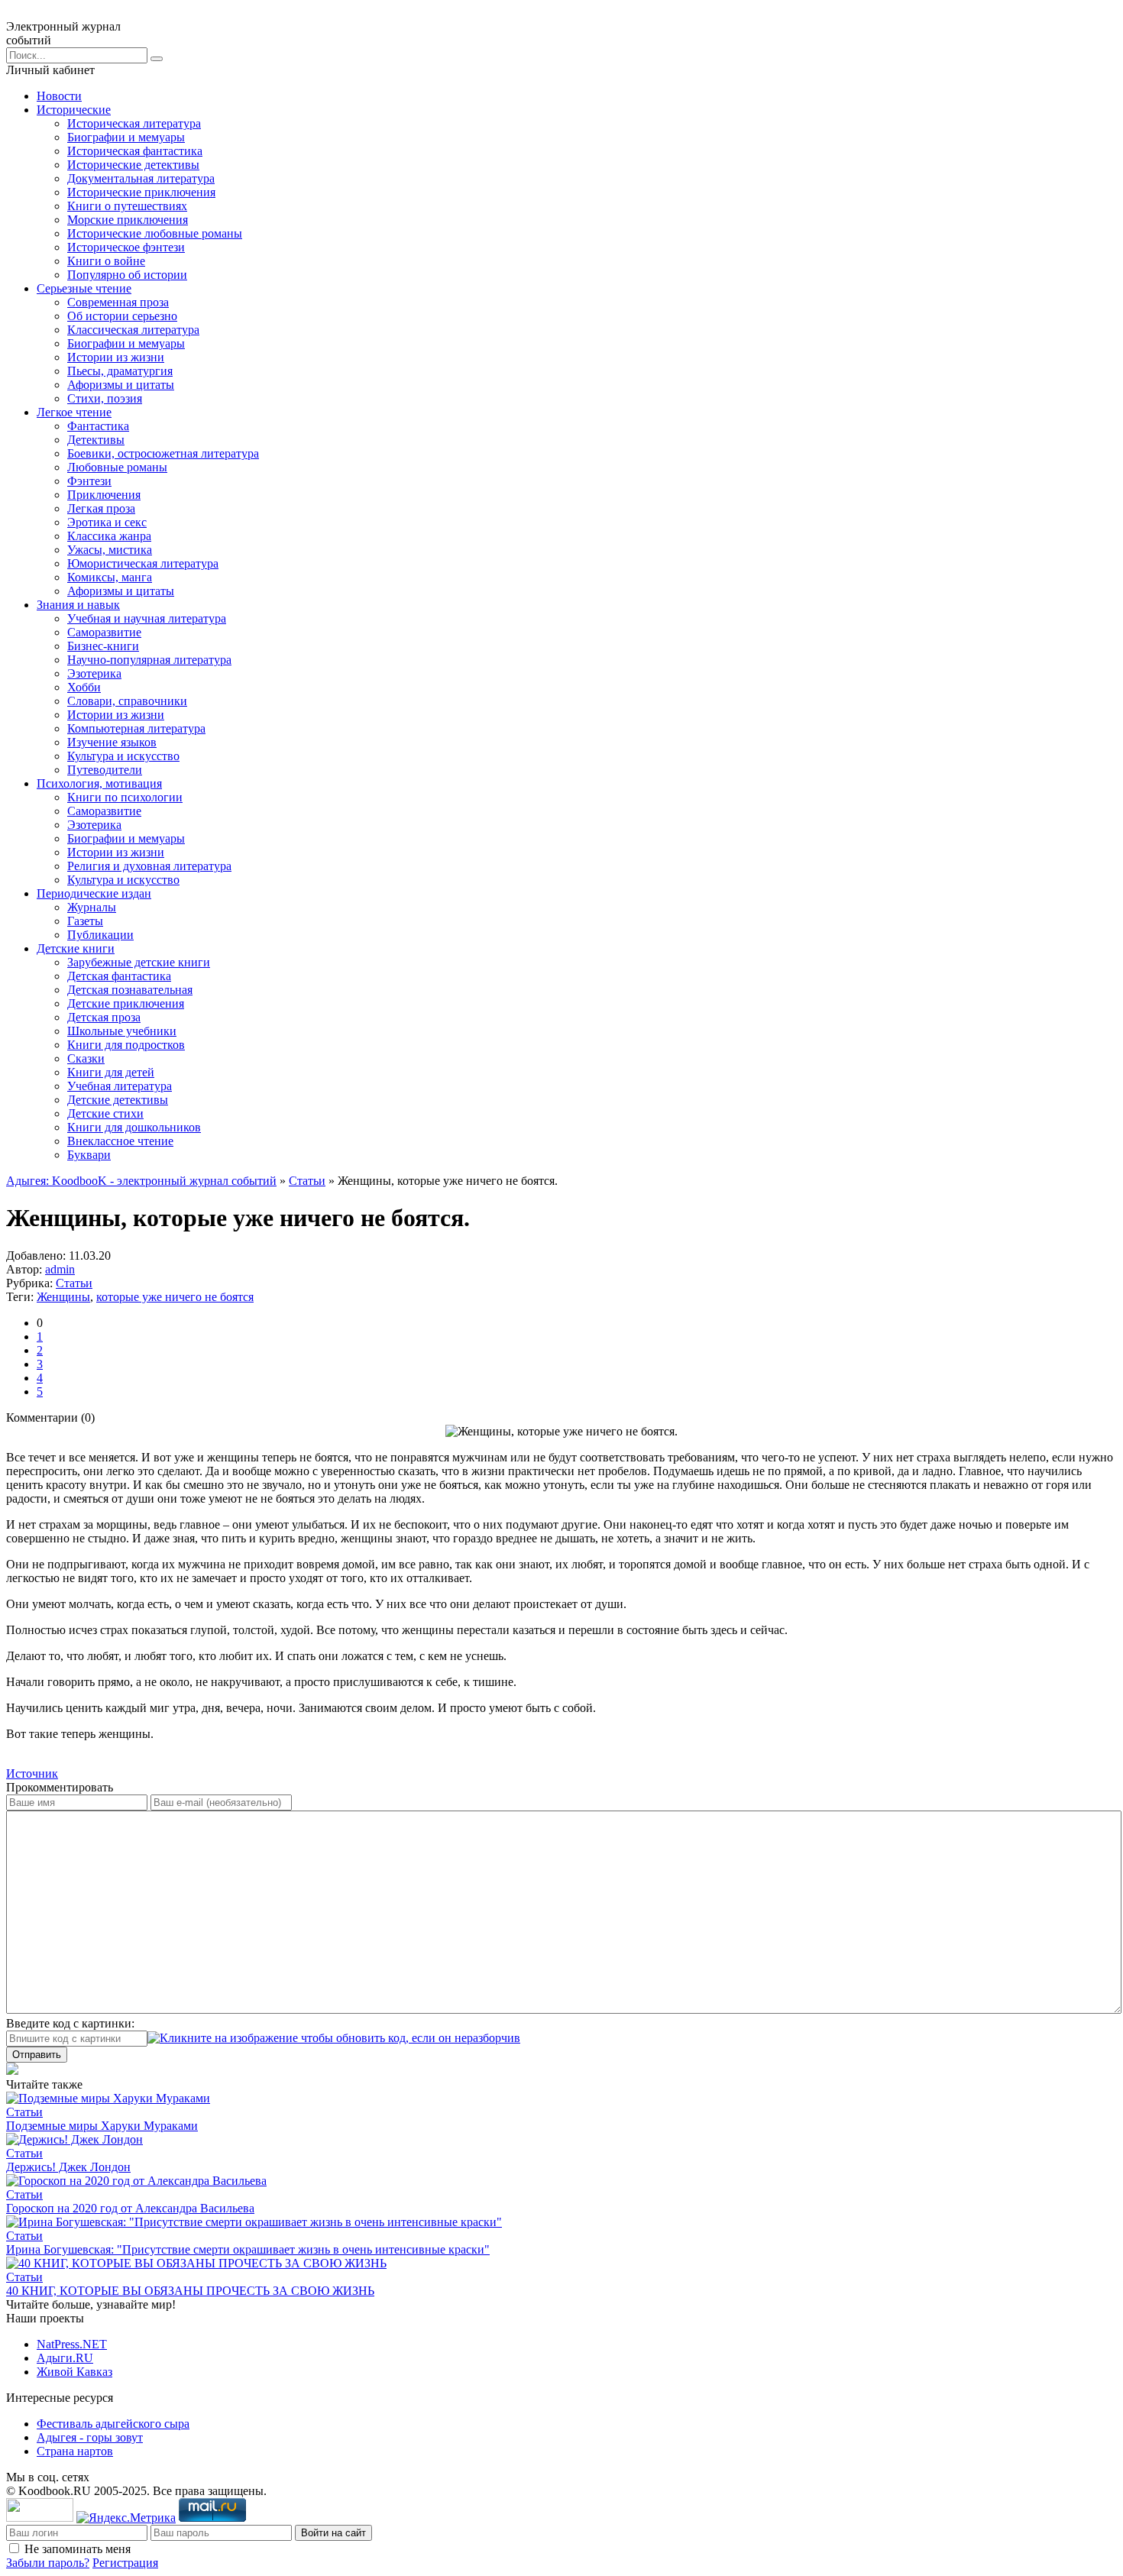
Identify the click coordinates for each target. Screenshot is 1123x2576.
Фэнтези (89, 481)
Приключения (104, 495)
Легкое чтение (74, 412)
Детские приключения (126, 1003)
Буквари (89, 1155)
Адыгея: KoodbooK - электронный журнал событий (141, 1181)
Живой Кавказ (74, 2372)
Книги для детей (111, 1072)
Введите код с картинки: (70, 2023)
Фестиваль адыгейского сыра (113, 2424)
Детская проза (104, 1017)
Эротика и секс (107, 522)
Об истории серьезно (122, 316)
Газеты (85, 921)
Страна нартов (75, 2451)
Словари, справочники (127, 701)
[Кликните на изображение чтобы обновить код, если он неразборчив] (334, 2038)
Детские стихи (105, 1113)
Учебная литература (120, 1086)
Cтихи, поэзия (105, 398)
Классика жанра (109, 536)
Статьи (307, 1181)
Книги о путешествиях (127, 206)
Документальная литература (141, 178)
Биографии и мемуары (126, 137)
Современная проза (118, 302)
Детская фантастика (119, 976)
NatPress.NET (72, 2344)
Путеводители (105, 770)
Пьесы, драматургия (120, 371)
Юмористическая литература (143, 563)
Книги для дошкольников (134, 1127)
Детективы (96, 440)
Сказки (86, 1058)
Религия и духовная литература (149, 866)
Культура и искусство (123, 756)
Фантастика (98, 426)
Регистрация (125, 2563)
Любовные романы (117, 467)
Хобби (84, 687)
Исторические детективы (133, 165)
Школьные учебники (122, 1031)
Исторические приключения (141, 192)
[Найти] (157, 59)
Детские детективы (118, 1100)
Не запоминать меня (78, 2549)
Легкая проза (101, 508)
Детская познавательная (130, 990)
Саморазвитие (104, 632)
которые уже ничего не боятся (175, 1297)
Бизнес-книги (103, 646)
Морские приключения (128, 220)
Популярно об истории (127, 275)
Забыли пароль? (48, 2563)
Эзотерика (94, 673)
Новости (59, 96)
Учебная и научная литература (147, 618)
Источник (32, 1773)
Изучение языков (112, 742)
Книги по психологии (125, 797)
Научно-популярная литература (149, 660)
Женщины (63, 1297)
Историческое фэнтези (126, 247)
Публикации (100, 935)
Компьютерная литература (136, 728)
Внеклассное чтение (120, 1141)
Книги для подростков (126, 1045)
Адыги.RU (65, 2358)
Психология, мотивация (99, 783)
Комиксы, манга (110, 577)
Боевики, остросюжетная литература (163, 453)
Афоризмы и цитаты (121, 385)
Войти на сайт (333, 2533)
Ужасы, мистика (110, 550)
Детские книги (76, 948)
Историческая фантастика (135, 151)
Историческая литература (134, 123)
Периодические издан (94, 893)
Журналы (92, 907)
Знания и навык (78, 605)
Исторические (74, 110)
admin (60, 1269)
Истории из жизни (116, 357)
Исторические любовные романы (155, 233)
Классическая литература (133, 330)
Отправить (37, 2055)
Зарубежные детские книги (139, 962)
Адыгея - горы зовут (90, 2437)
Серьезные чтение (84, 288)
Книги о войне (106, 261)
